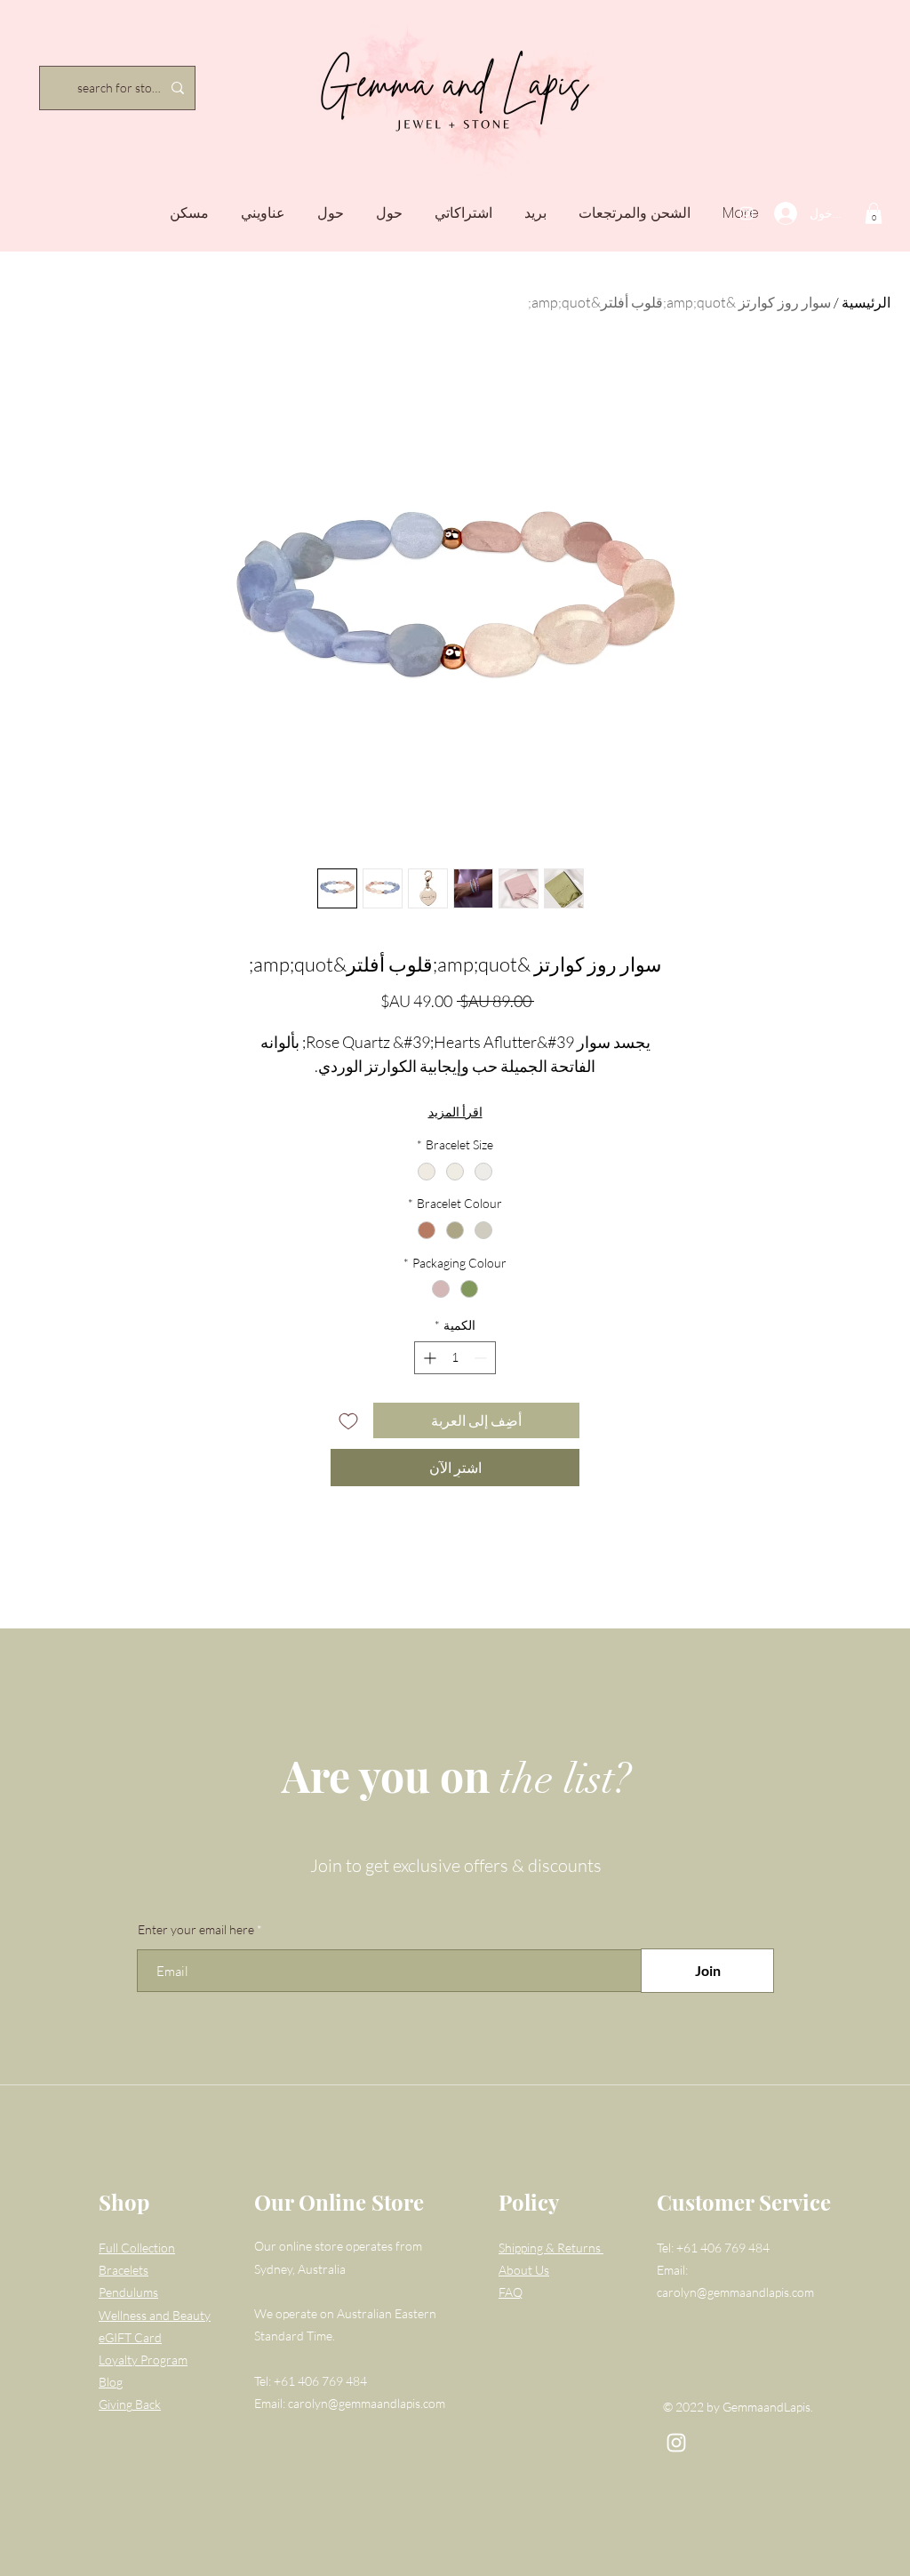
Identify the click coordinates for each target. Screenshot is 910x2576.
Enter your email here (196, 1930)
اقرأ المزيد (455, 1112)
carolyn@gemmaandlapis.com (367, 2403)
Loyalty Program (143, 2360)
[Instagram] (746, 213)
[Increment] (428, 1358)
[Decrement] (482, 1358)
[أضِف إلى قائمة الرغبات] (348, 1420)
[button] (874, 213)
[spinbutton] (455, 1358)
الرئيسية (866, 302)
